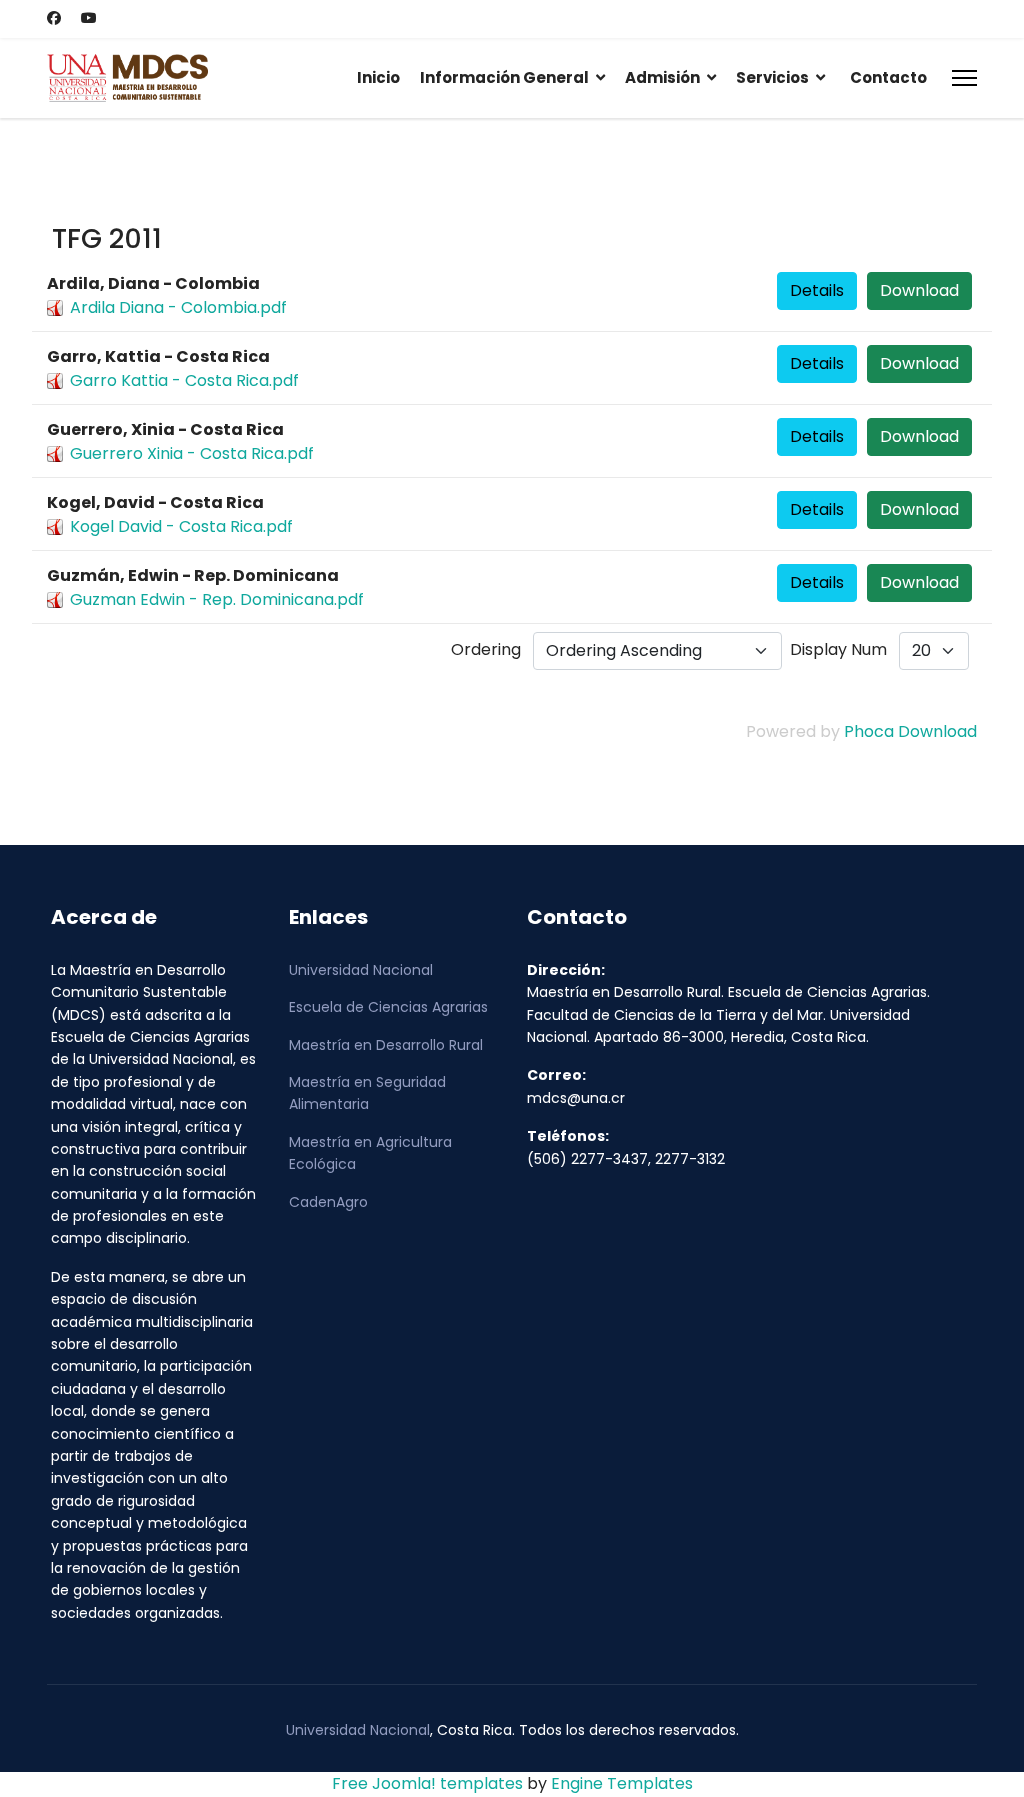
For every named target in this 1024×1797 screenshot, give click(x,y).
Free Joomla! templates (427, 1783)
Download (919, 290)
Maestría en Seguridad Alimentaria (367, 1093)
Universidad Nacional (361, 970)
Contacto (888, 77)
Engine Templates (622, 1783)
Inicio (378, 77)
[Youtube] (89, 18)
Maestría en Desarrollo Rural (386, 1045)
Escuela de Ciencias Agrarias (388, 1007)
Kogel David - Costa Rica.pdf (181, 526)
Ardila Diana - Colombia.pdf (178, 307)
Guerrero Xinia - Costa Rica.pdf (192, 453)
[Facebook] (54, 18)
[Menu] (964, 78)
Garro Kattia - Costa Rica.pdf (184, 380)
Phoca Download (910, 731)
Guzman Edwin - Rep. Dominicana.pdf (217, 599)
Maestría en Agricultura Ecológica (370, 1153)
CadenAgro (328, 1202)
